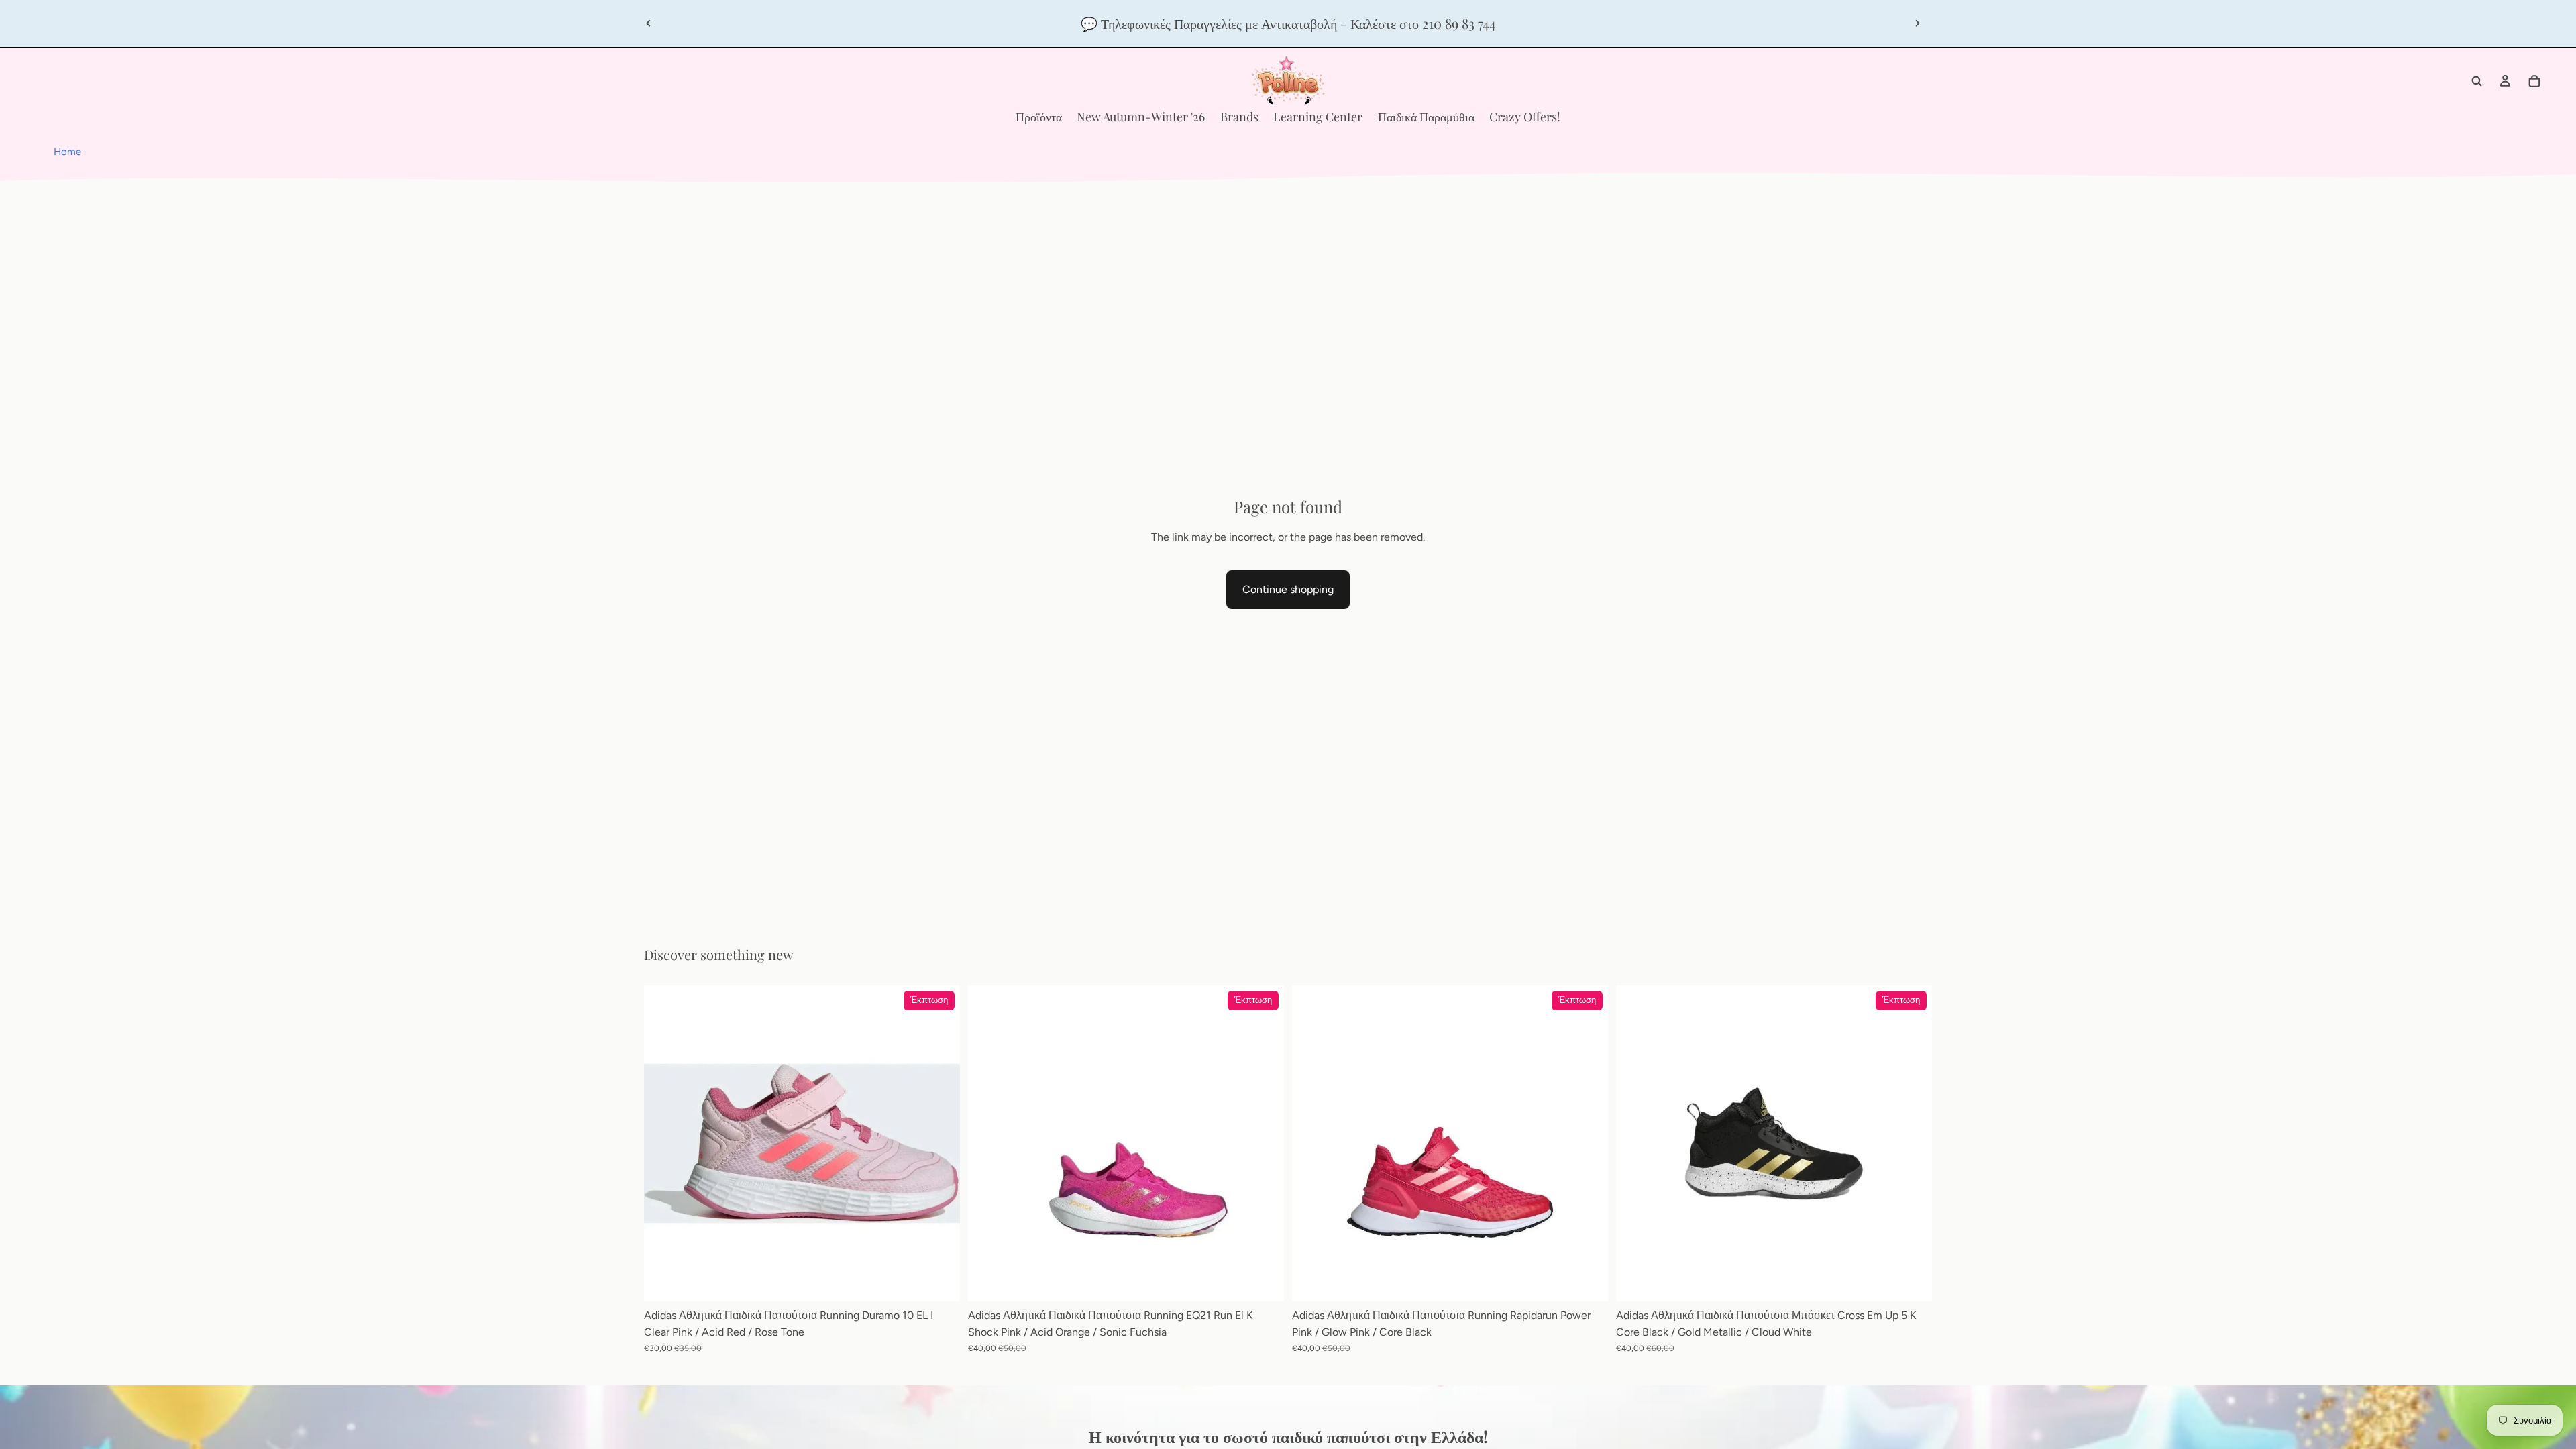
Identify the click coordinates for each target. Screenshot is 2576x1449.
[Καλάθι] (2534, 81)
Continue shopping (1288, 589)
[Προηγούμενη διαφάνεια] (649, 23)
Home (67, 152)
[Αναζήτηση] (2477, 81)
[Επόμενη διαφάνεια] (1917, 23)
